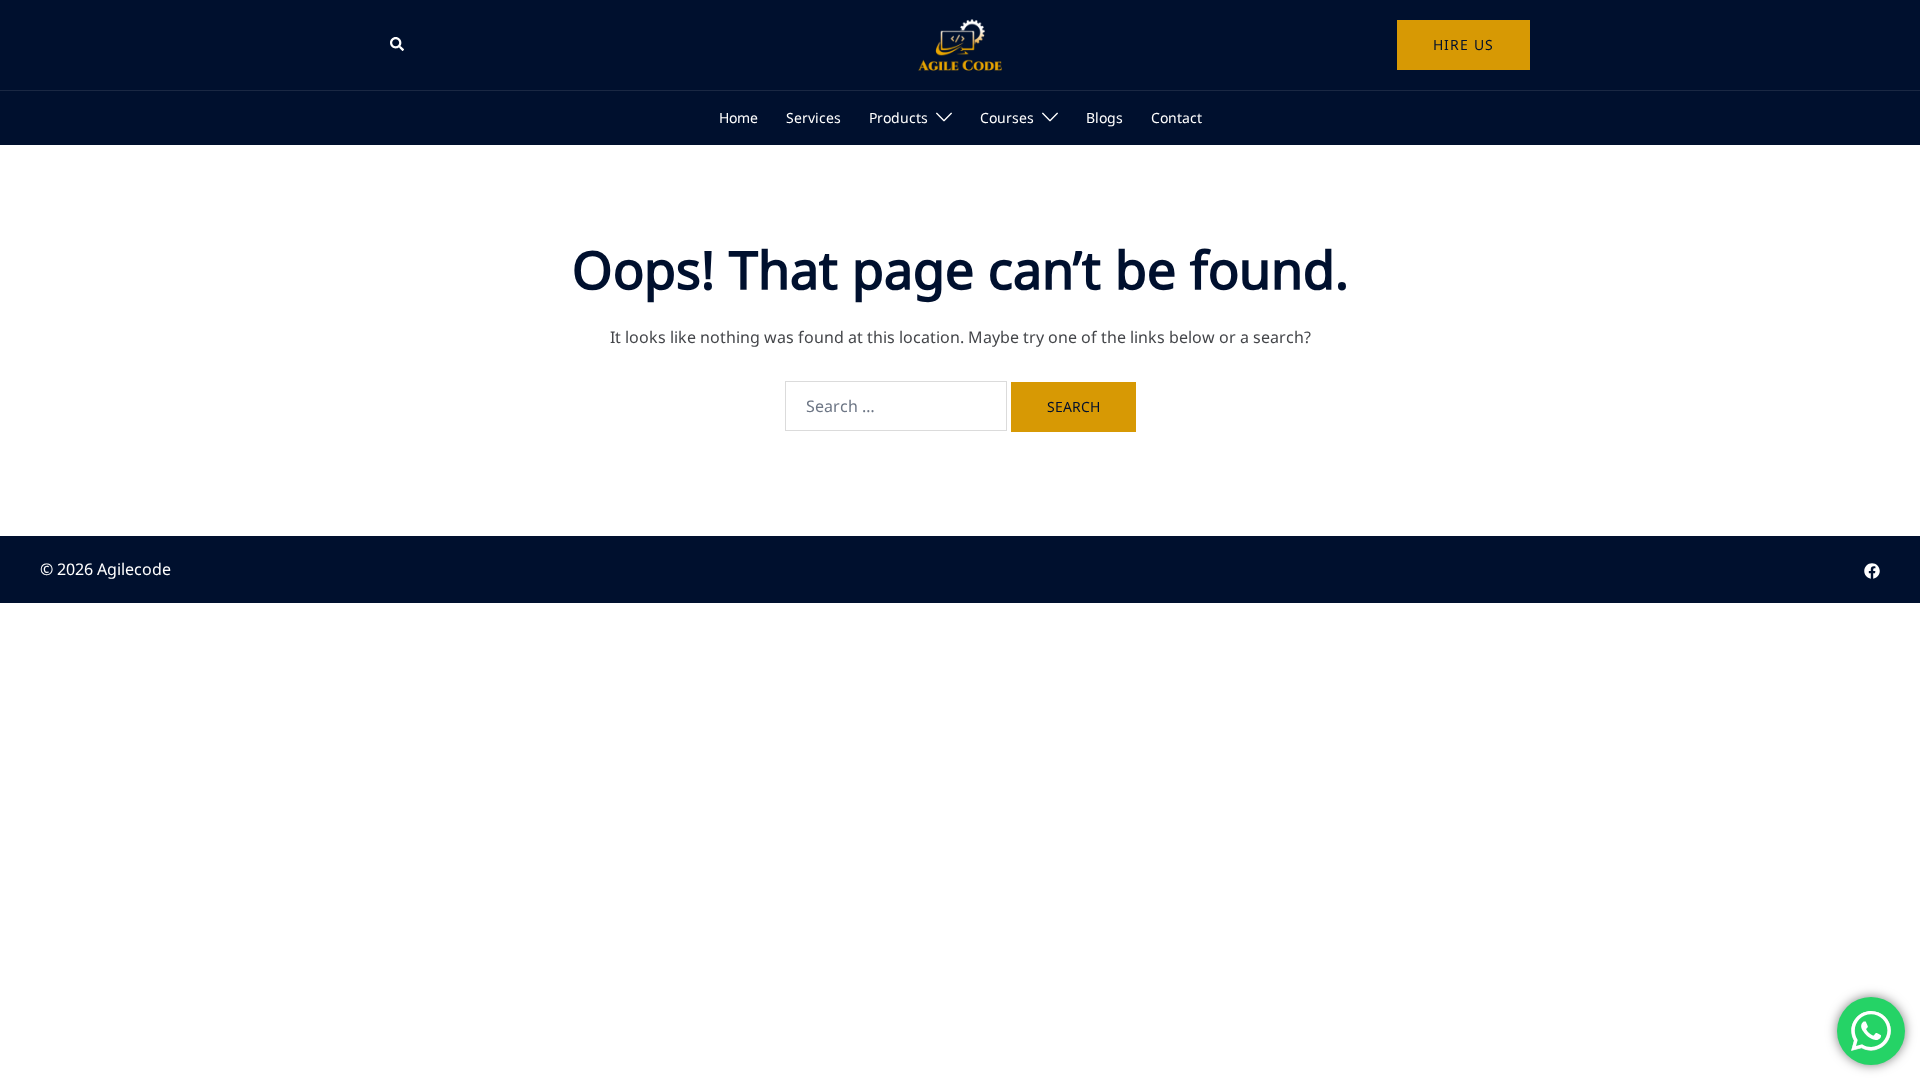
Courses (1007, 117)
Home (738, 117)
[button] (398, 45)
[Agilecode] (960, 43)
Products (898, 117)
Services (813, 117)
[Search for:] (896, 406)
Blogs (1104, 117)
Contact (1176, 117)
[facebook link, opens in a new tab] (1872, 569)
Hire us (1463, 44)
